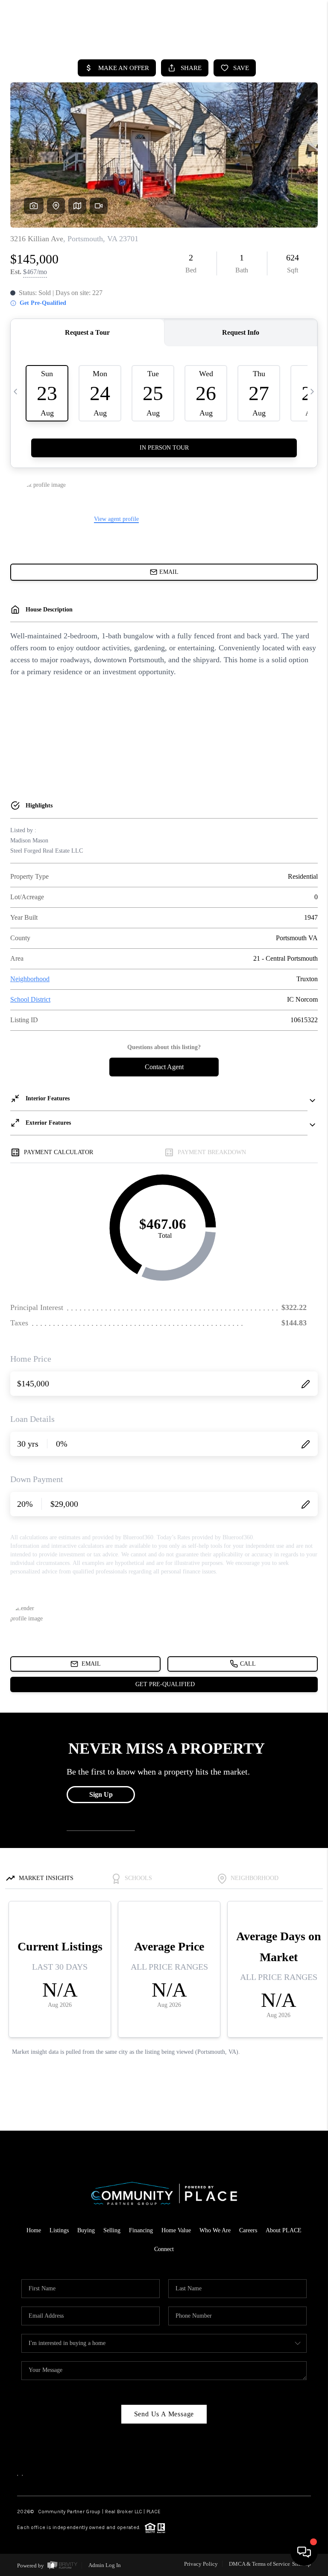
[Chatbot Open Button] (304, 2552)
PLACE (154, 2512)
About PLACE (284, 2230)
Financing (141, 2230)
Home (34, 2230)
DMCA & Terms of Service (259, 2564)
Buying (86, 2230)
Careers (248, 2230)
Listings (59, 2230)
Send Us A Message (164, 2414)
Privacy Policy (201, 2564)
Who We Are (215, 2230)
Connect (164, 2249)
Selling (112, 2230)
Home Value (176, 2230)
